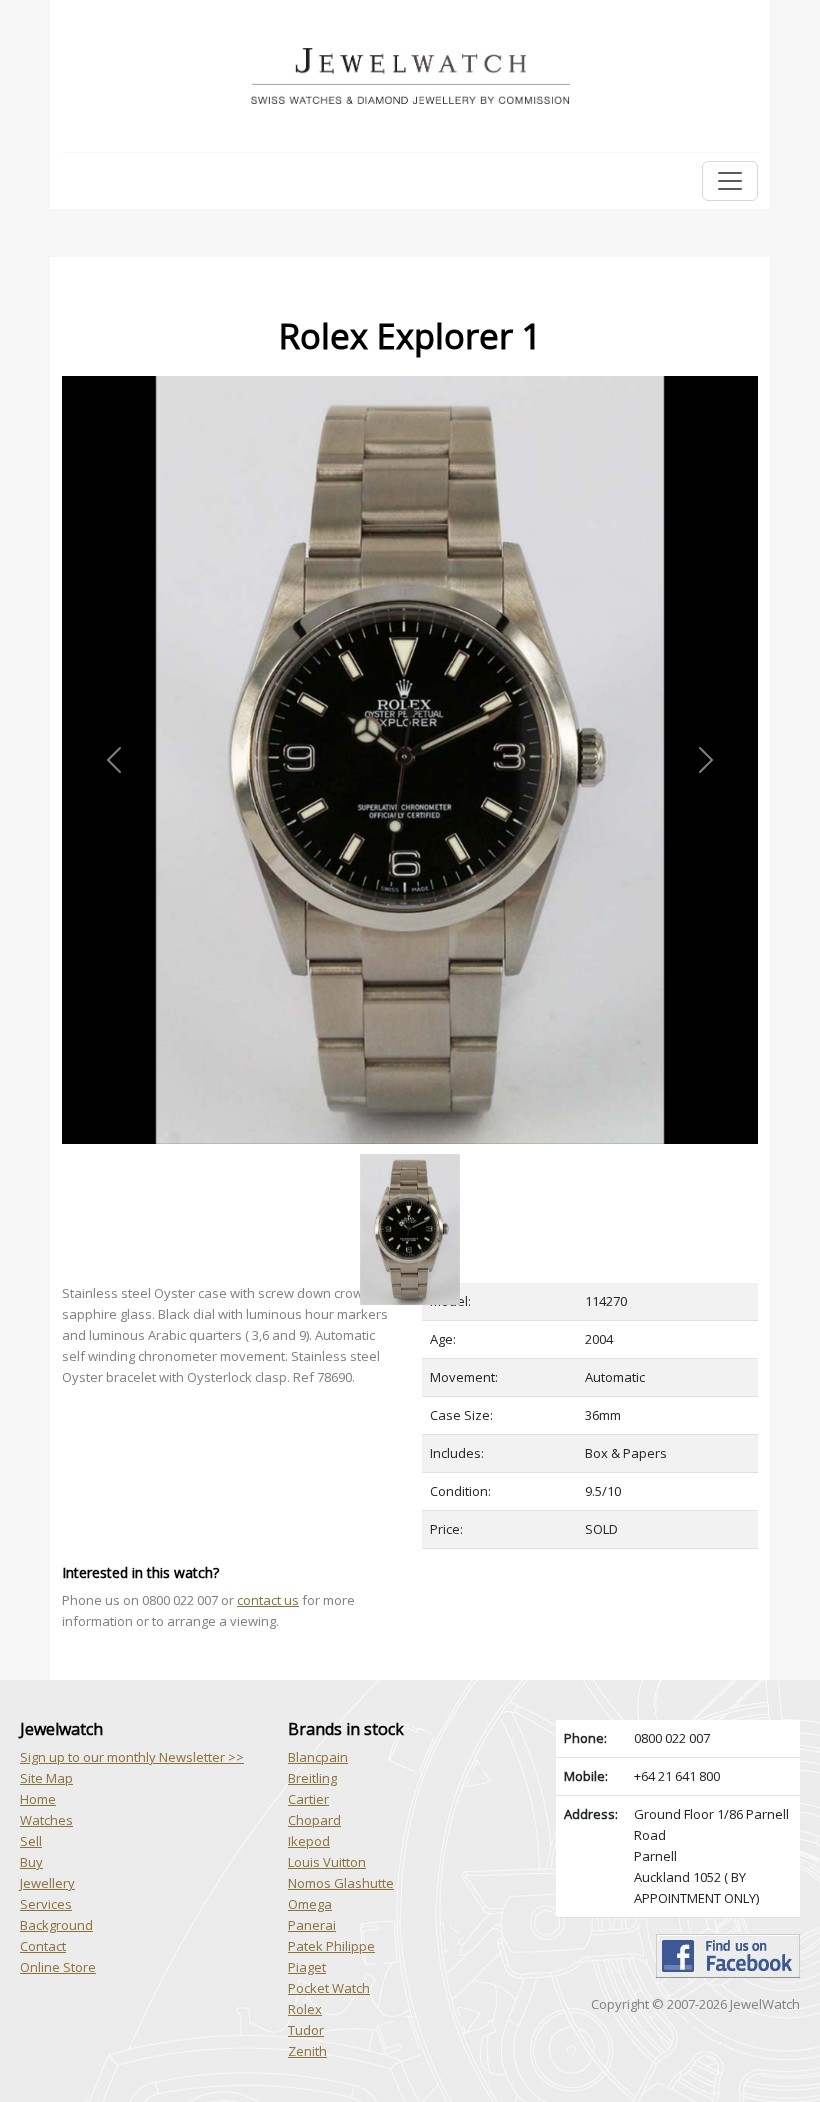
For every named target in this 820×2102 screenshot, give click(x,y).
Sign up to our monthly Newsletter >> (132, 1757)
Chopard (314, 1820)
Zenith (307, 2051)
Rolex (305, 2009)
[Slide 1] (410, 1155)
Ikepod (309, 1841)
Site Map (46, 1778)
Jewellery (47, 1883)
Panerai (312, 1925)
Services (46, 1904)
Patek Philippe (331, 1946)
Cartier (308, 1799)
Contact (43, 1946)
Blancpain (318, 1757)
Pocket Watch (329, 1988)
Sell (31, 1841)
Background (56, 1925)
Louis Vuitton (327, 1862)
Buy (31, 1862)
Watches (46, 1820)
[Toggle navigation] (730, 181)
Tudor (306, 2030)
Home (38, 1799)
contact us (268, 1600)
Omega (310, 1904)
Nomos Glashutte (341, 1883)
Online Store (58, 1967)
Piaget (307, 1967)
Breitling (312, 1778)
